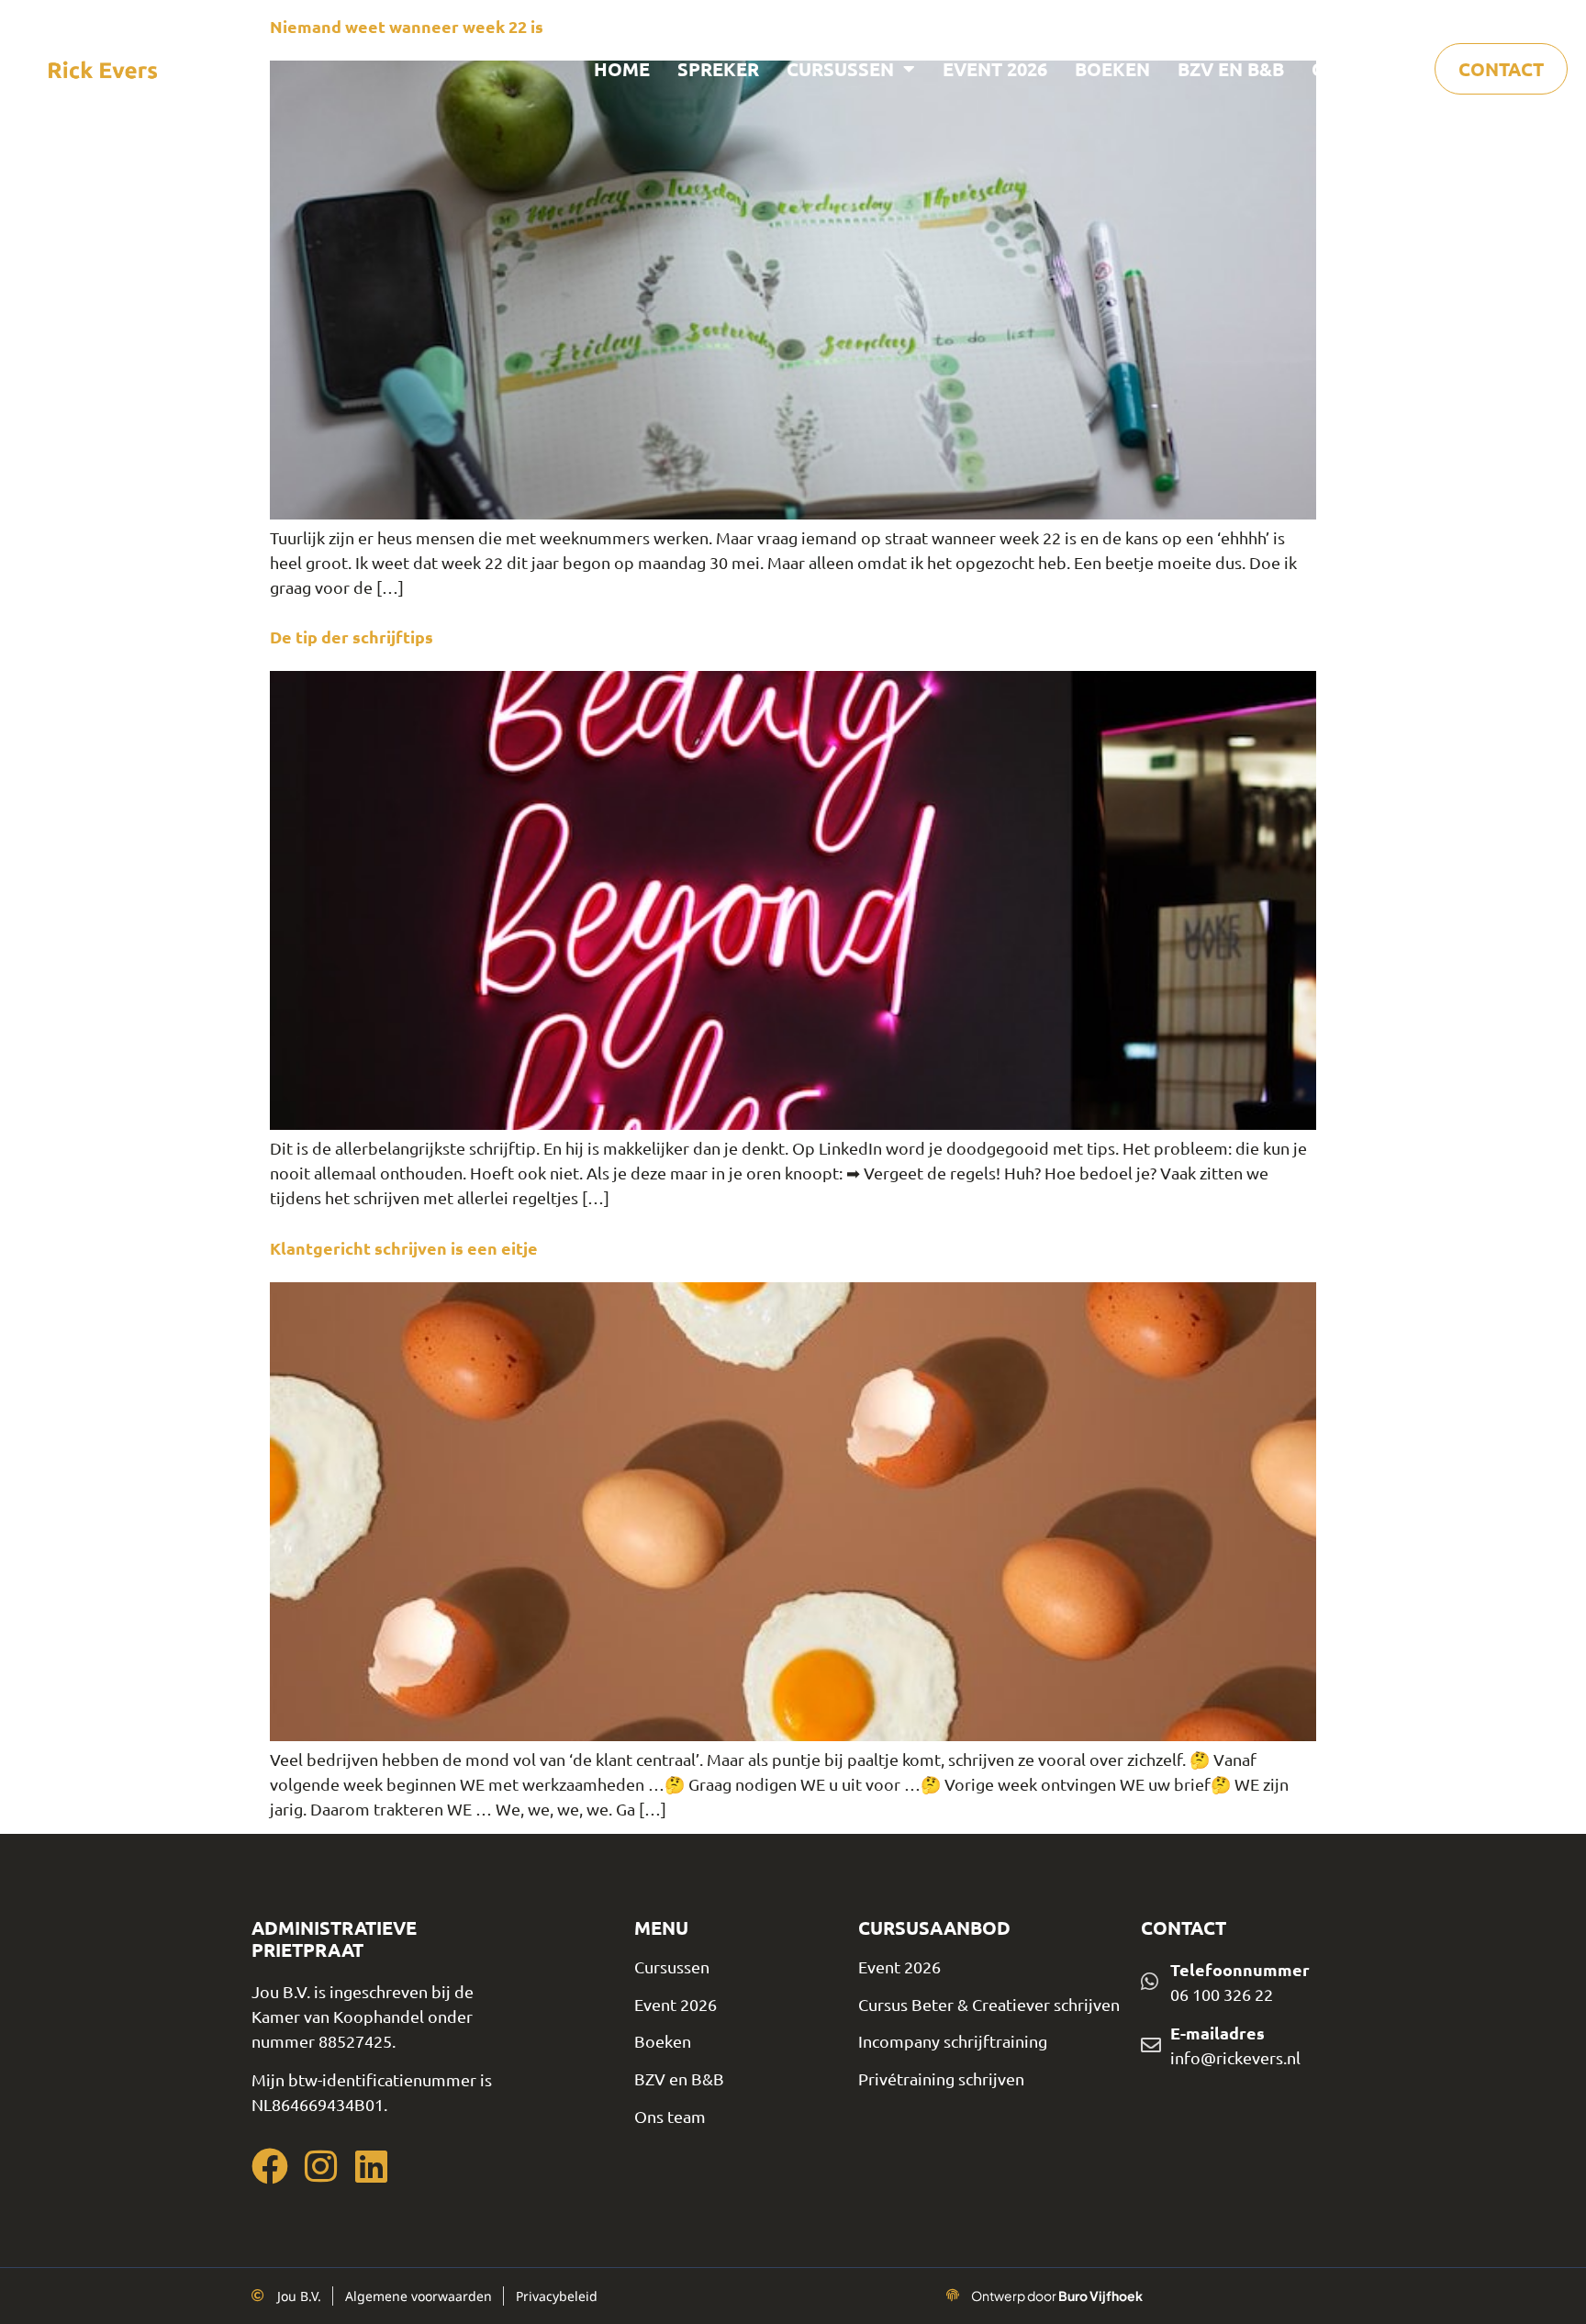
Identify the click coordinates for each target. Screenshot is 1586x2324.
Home (622, 69)
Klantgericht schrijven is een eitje (404, 1248)
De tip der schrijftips (352, 637)
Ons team (1359, 69)
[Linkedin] (371, 2166)
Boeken (1112, 69)
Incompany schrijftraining (953, 2041)
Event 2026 (995, 69)
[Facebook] (270, 2166)
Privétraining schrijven (941, 2078)
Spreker (718, 69)
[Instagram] (320, 2166)
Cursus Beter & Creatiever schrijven (989, 2004)
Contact (1501, 69)
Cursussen (840, 69)
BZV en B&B (1231, 69)
